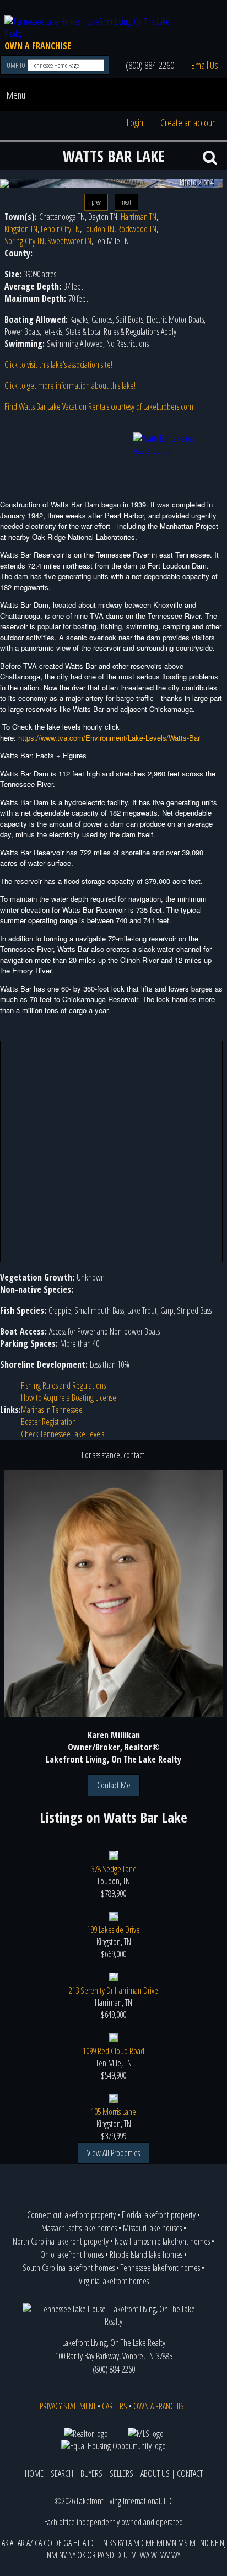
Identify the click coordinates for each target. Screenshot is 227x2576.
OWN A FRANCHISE (38, 46)
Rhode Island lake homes (146, 2254)
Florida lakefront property (159, 2215)
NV (63, 2555)
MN (171, 2543)
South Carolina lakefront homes (69, 2268)
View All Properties (113, 2153)
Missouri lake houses (152, 2228)
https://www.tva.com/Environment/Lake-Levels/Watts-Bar (109, 738)
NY (72, 2555)
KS (113, 2543)
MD (139, 2543)
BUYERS (91, 2473)
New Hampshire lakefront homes (162, 2241)
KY (121, 2543)
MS (183, 2543)
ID (91, 2543)
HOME (34, 2473)
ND (204, 2543)
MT (194, 2543)
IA (83, 2543)
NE (214, 2543)
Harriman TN (139, 217)
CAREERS (115, 2406)
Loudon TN (99, 229)
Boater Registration (48, 1422)
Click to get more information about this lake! (70, 385)
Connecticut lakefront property (71, 2215)
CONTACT (190, 2473)
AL (13, 2543)
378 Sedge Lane (114, 1869)
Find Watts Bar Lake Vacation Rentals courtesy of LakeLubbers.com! (100, 406)
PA (101, 2555)
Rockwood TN (137, 229)
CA (38, 2543)
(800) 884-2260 (150, 65)
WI (155, 2555)
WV (165, 2555)
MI (160, 2543)
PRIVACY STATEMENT (68, 2406)
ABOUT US (155, 2473)
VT (135, 2555)
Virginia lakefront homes (114, 2281)
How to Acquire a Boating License (69, 1397)
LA (129, 2543)
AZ (30, 2543)
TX (119, 2555)
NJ (223, 2543)
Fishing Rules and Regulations (63, 1385)
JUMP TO (16, 65)
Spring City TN (24, 241)
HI (76, 2543)
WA (145, 2555)
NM (52, 2555)
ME (150, 2543)
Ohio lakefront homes (72, 2254)
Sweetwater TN (69, 241)
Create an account (189, 122)
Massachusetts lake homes (79, 2228)
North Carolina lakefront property (61, 2241)
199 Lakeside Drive (113, 1930)
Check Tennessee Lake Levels (63, 1434)
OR (91, 2555)
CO (48, 2543)
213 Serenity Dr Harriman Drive (113, 1990)
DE (58, 2543)
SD (110, 2555)
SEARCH (62, 2473)
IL (98, 2543)
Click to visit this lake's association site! (58, 365)
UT (127, 2555)
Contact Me (114, 1785)
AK (5, 2543)
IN (104, 2543)
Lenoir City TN (60, 229)
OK (81, 2555)
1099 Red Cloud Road (113, 2051)
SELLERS (121, 2473)
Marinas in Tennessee (52, 1410)
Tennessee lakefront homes (160, 2268)
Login (135, 122)
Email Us (205, 65)
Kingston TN (21, 229)
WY (176, 2555)
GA (67, 2543)
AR (21, 2543)
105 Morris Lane (113, 2112)
